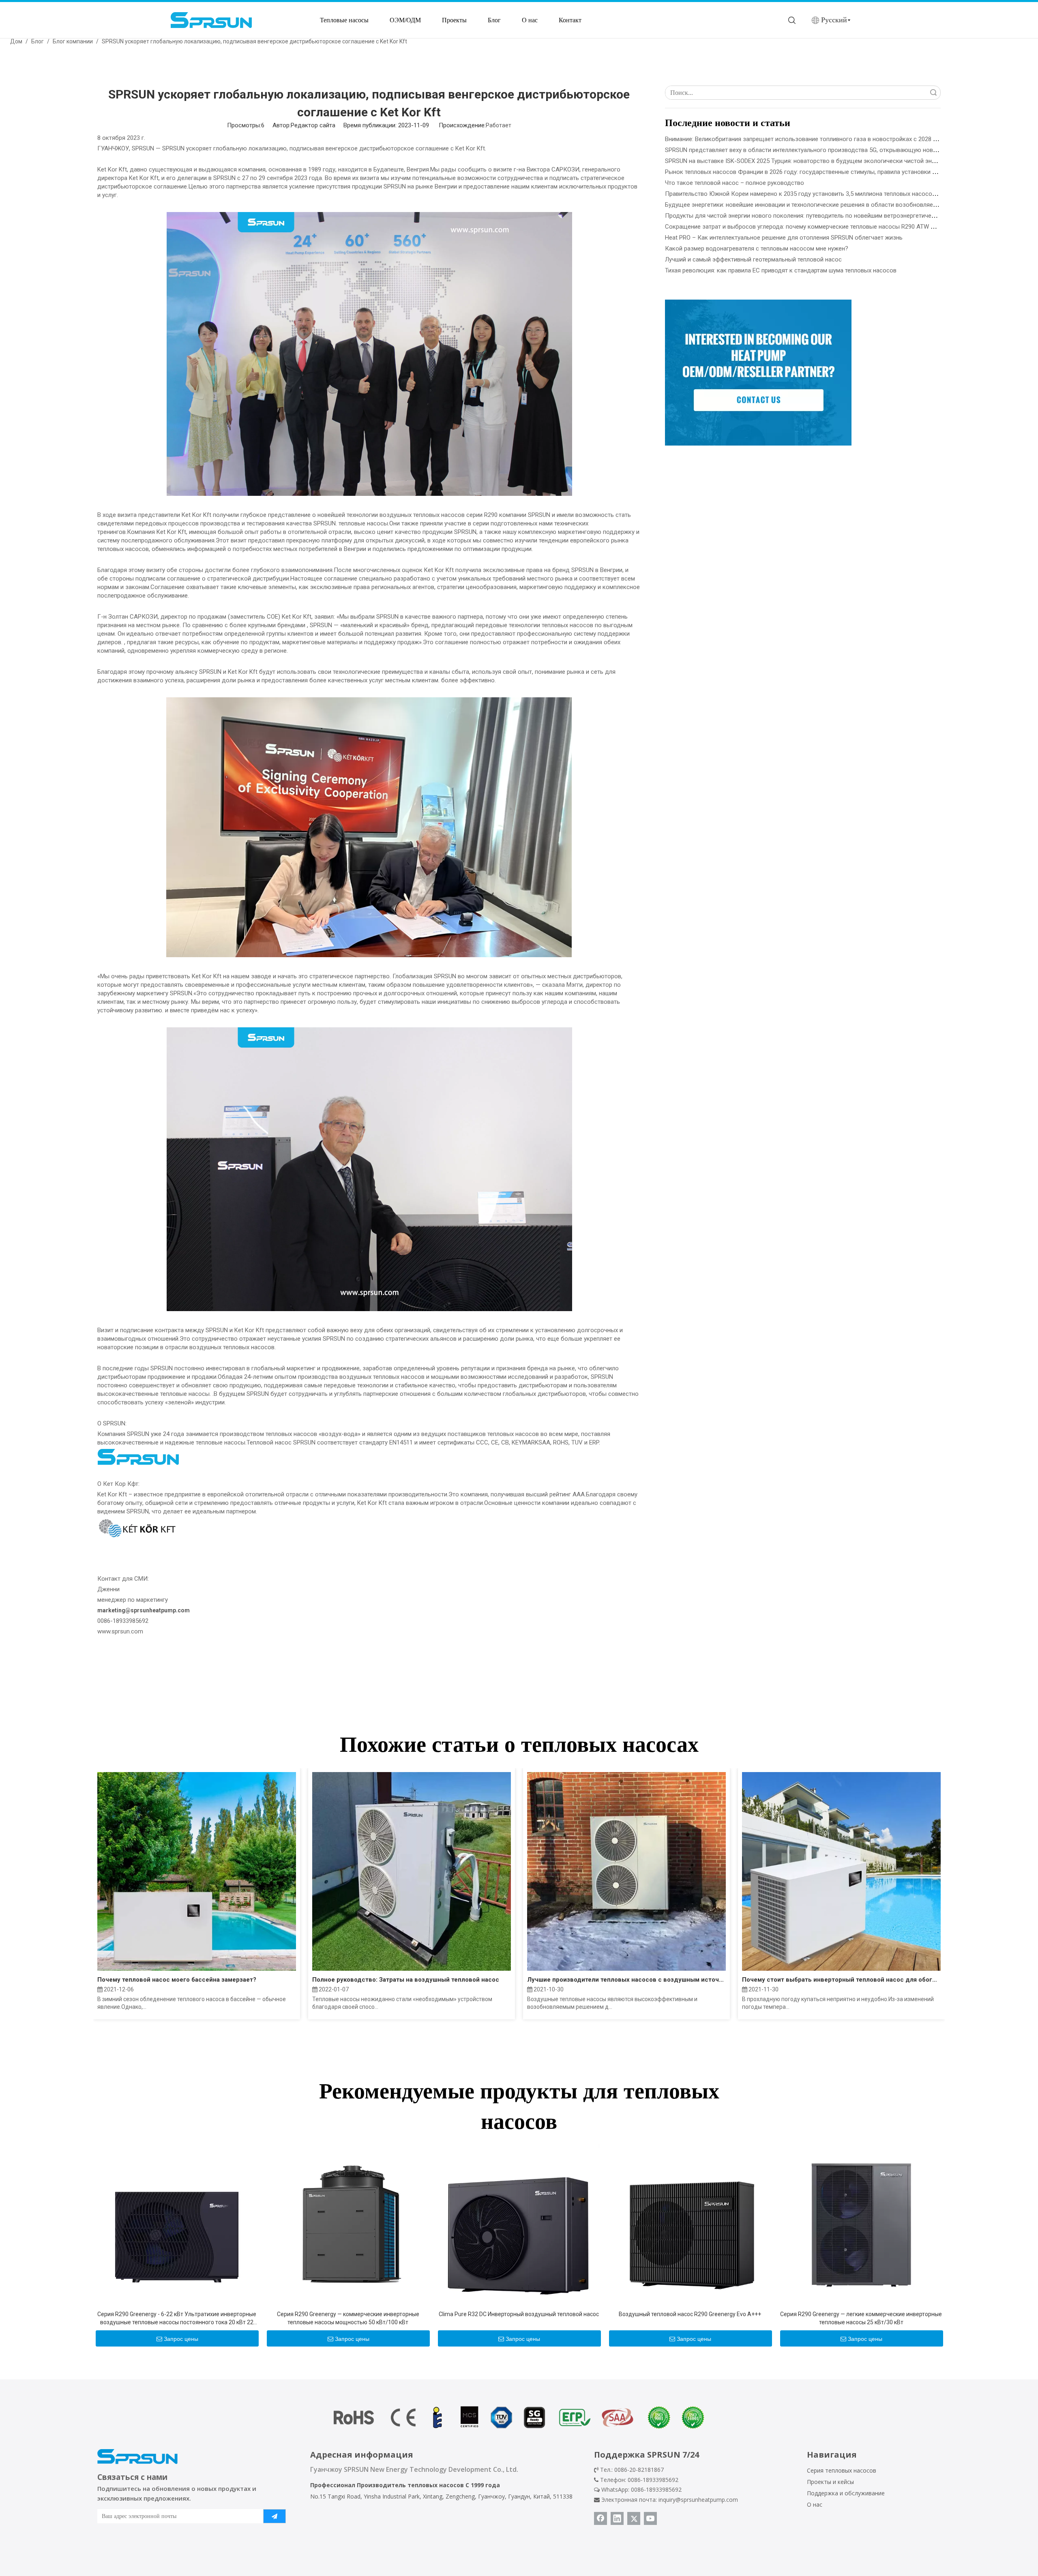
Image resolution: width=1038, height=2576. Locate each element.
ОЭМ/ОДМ (405, 20)
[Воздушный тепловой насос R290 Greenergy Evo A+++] (690, 2225)
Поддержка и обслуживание (846, 2493)
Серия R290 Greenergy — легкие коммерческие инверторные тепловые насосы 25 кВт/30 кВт (861, 2318)
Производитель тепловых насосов (410, 2485)
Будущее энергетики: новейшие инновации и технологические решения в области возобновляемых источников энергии (834, 205)
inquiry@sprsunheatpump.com (698, 2500)
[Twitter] (634, 2518)
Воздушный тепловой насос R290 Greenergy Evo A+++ (690, 2314)
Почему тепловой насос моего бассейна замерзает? (177, 1980)
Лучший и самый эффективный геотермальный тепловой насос (753, 259)
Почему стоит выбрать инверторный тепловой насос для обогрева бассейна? (841, 1980)
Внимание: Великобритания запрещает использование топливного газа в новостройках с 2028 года (805, 139)
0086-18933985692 (656, 2489)
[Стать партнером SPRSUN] (758, 373)
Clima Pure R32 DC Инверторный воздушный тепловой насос (519, 2314)
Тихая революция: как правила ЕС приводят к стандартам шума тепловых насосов (781, 270)
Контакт (570, 20)
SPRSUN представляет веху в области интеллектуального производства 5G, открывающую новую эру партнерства (826, 150)
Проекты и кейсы (830, 2482)
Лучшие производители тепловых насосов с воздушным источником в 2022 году (626, 1980)
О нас (530, 20)
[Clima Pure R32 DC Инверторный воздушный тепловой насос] (519, 2225)
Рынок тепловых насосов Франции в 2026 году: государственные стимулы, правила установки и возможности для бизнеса (839, 172)
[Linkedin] (617, 2518)
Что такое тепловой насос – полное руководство (735, 183)
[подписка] (275, 2516)
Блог (494, 20)
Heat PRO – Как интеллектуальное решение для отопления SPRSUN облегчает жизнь (784, 238)
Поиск (933, 93)
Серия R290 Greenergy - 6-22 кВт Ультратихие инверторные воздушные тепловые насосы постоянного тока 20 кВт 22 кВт (177, 2319)
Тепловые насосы (344, 20)
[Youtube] (650, 2518)
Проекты (454, 20)
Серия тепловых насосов (842, 2470)
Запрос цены (181, 2339)
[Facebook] (600, 2518)
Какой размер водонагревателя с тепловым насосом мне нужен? (757, 249)
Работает (499, 125)
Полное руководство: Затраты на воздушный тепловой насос (406, 1980)
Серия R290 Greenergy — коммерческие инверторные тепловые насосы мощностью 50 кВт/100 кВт (348, 2318)
